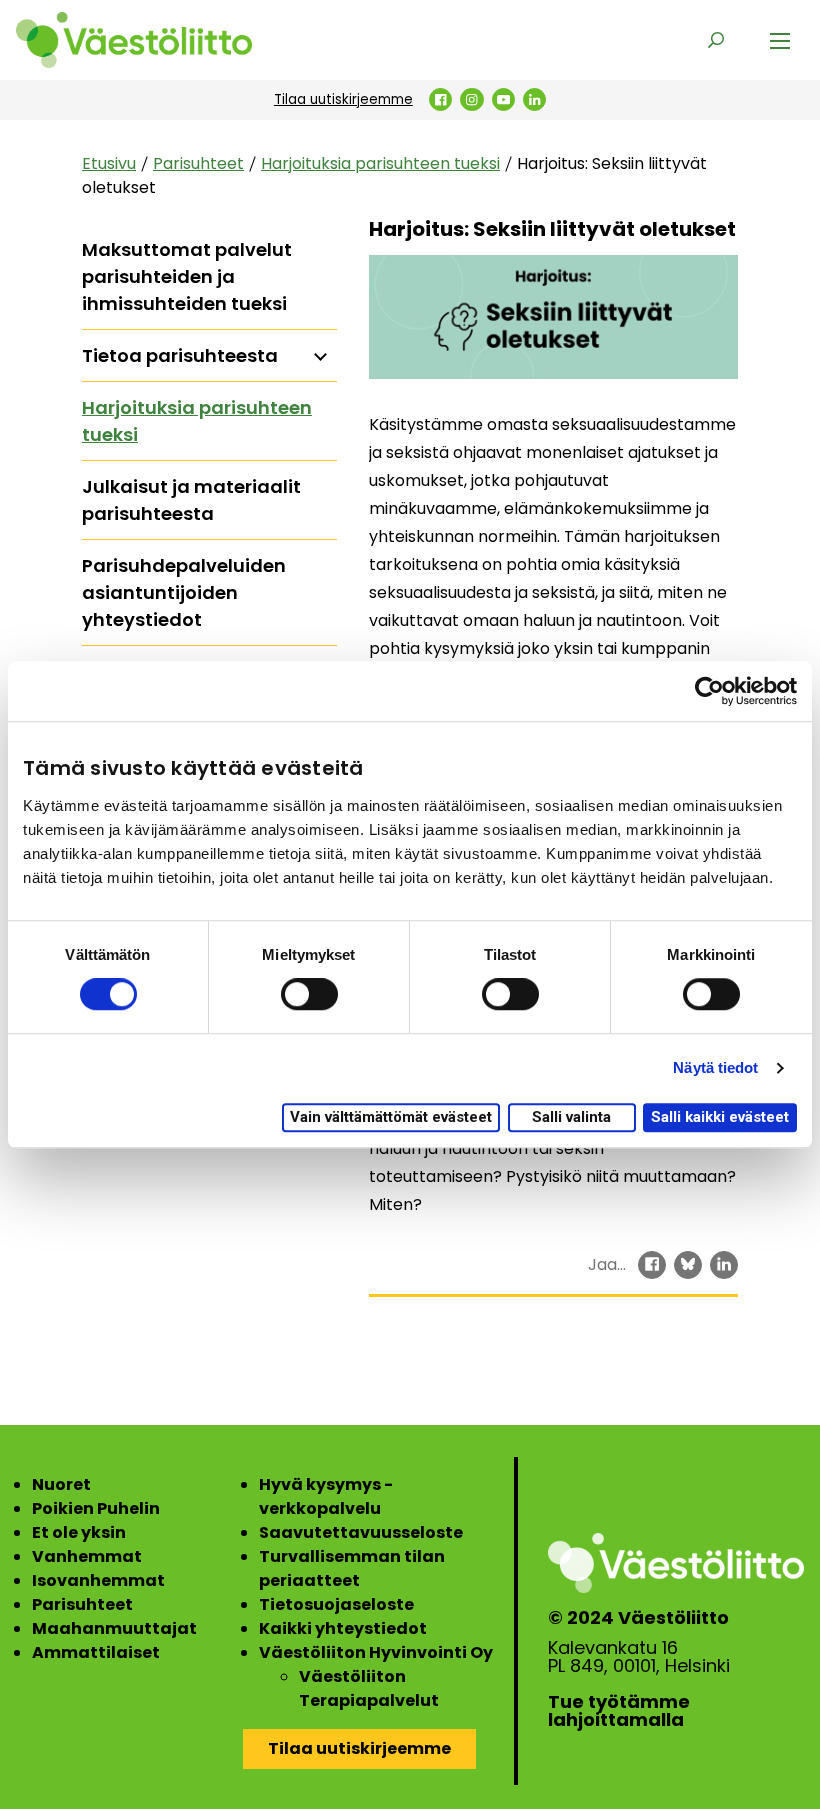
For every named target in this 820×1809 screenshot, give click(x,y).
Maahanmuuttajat (114, 1628)
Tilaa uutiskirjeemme (343, 99)
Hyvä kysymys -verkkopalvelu (326, 1496)
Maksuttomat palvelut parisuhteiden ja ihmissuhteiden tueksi (187, 276)
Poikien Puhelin (96, 1508)
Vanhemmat (87, 1556)
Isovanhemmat (98, 1580)
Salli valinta (571, 1117)
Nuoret (61, 1484)
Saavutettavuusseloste (361, 1532)
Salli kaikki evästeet (720, 1117)
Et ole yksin (79, 1532)
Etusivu (109, 163)
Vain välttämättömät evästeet (391, 1117)
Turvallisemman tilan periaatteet (352, 1568)
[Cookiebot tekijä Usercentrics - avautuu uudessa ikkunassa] (709, 691)
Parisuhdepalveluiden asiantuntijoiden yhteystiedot (184, 592)
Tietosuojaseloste (336, 1604)
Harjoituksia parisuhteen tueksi (380, 163)
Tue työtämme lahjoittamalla (619, 1711)
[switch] (309, 995)
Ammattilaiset (96, 1652)
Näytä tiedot (715, 1068)
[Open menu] (780, 40)
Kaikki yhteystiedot (343, 1628)
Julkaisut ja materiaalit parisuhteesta (191, 500)
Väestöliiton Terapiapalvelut (369, 1688)
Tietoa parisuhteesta (180, 355)
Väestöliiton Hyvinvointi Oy (376, 1652)
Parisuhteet (198, 163)
